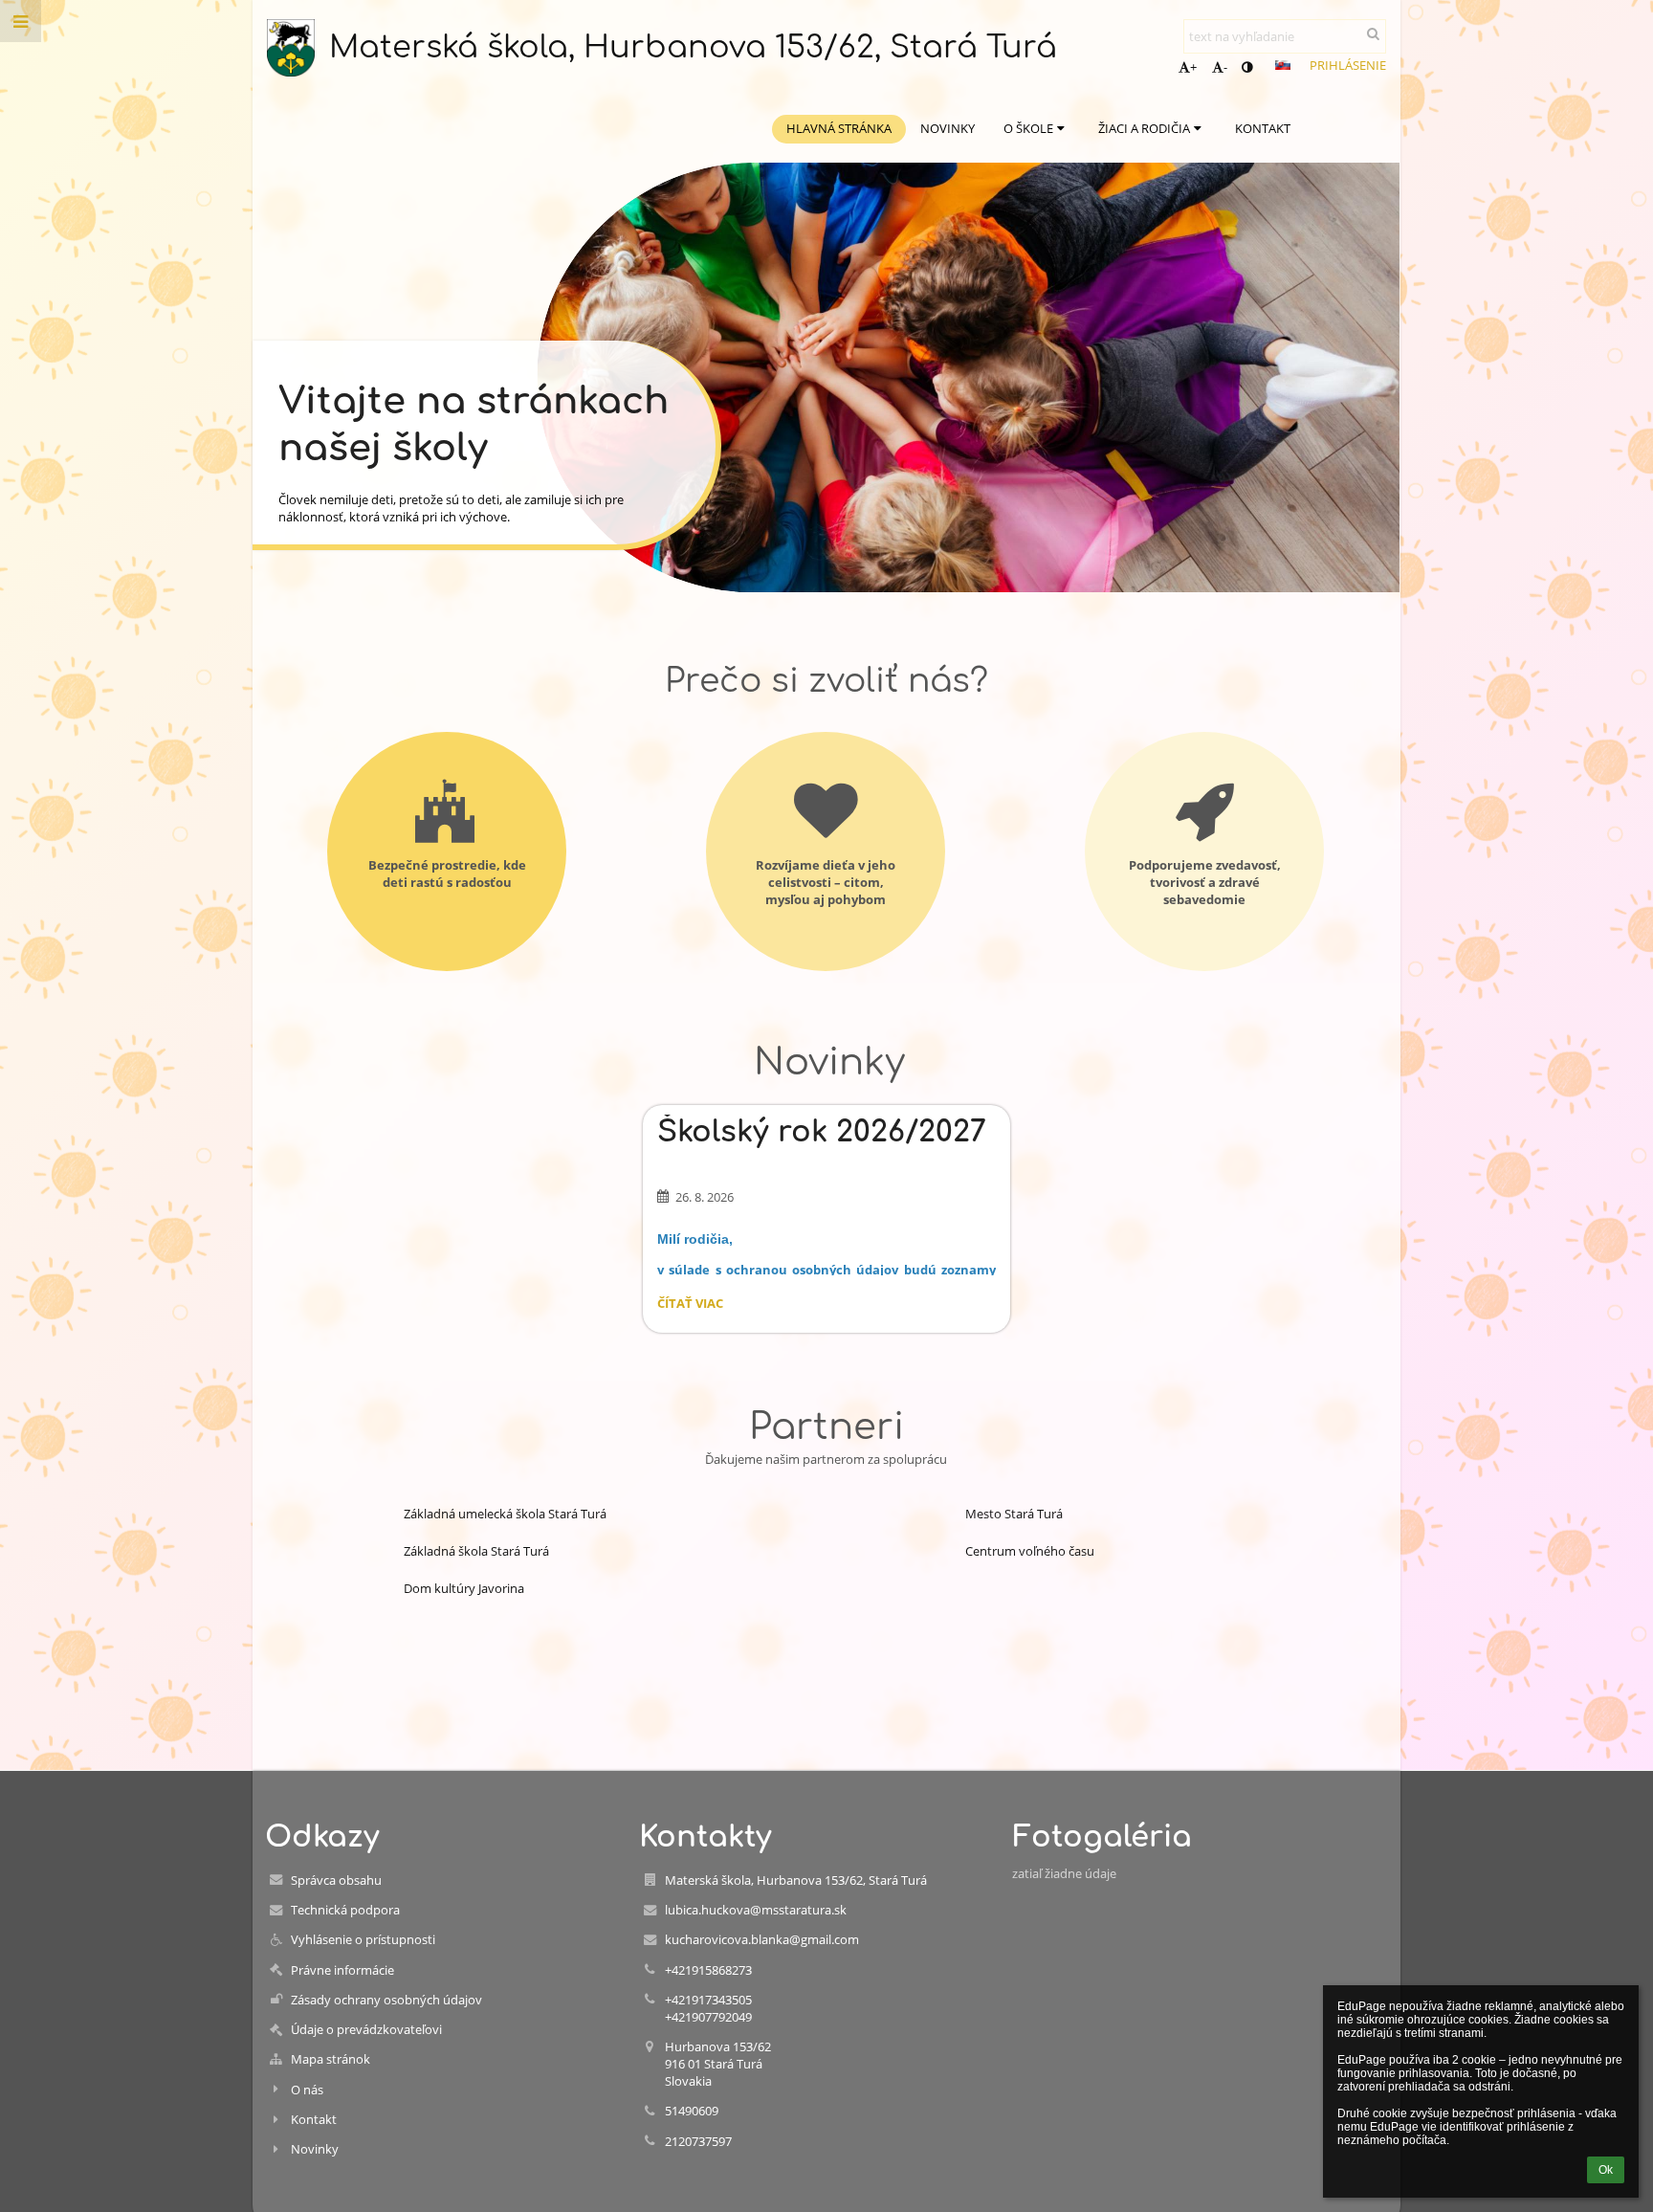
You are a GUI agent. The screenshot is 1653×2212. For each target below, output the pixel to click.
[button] (1247, 67)
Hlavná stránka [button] (839, 128)
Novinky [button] (948, 128)
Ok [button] (1606, 2170)
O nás (307, 2090)
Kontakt (314, 2119)
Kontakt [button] (1263, 128)
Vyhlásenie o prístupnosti (363, 1939)
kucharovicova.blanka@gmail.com (762, 1939)
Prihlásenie (1348, 65)
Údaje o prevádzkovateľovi (366, 2029)
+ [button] (1193, 67)
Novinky (315, 2149)
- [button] (1225, 67)
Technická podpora (345, 1910)
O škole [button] (1028, 128)
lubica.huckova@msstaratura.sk (756, 1910)
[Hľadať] (1373, 33)
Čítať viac (690, 1306)
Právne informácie (342, 1970)
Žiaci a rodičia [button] (1144, 128)
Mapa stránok (331, 2059)
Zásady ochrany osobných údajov (386, 2000)
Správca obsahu (336, 1880)
